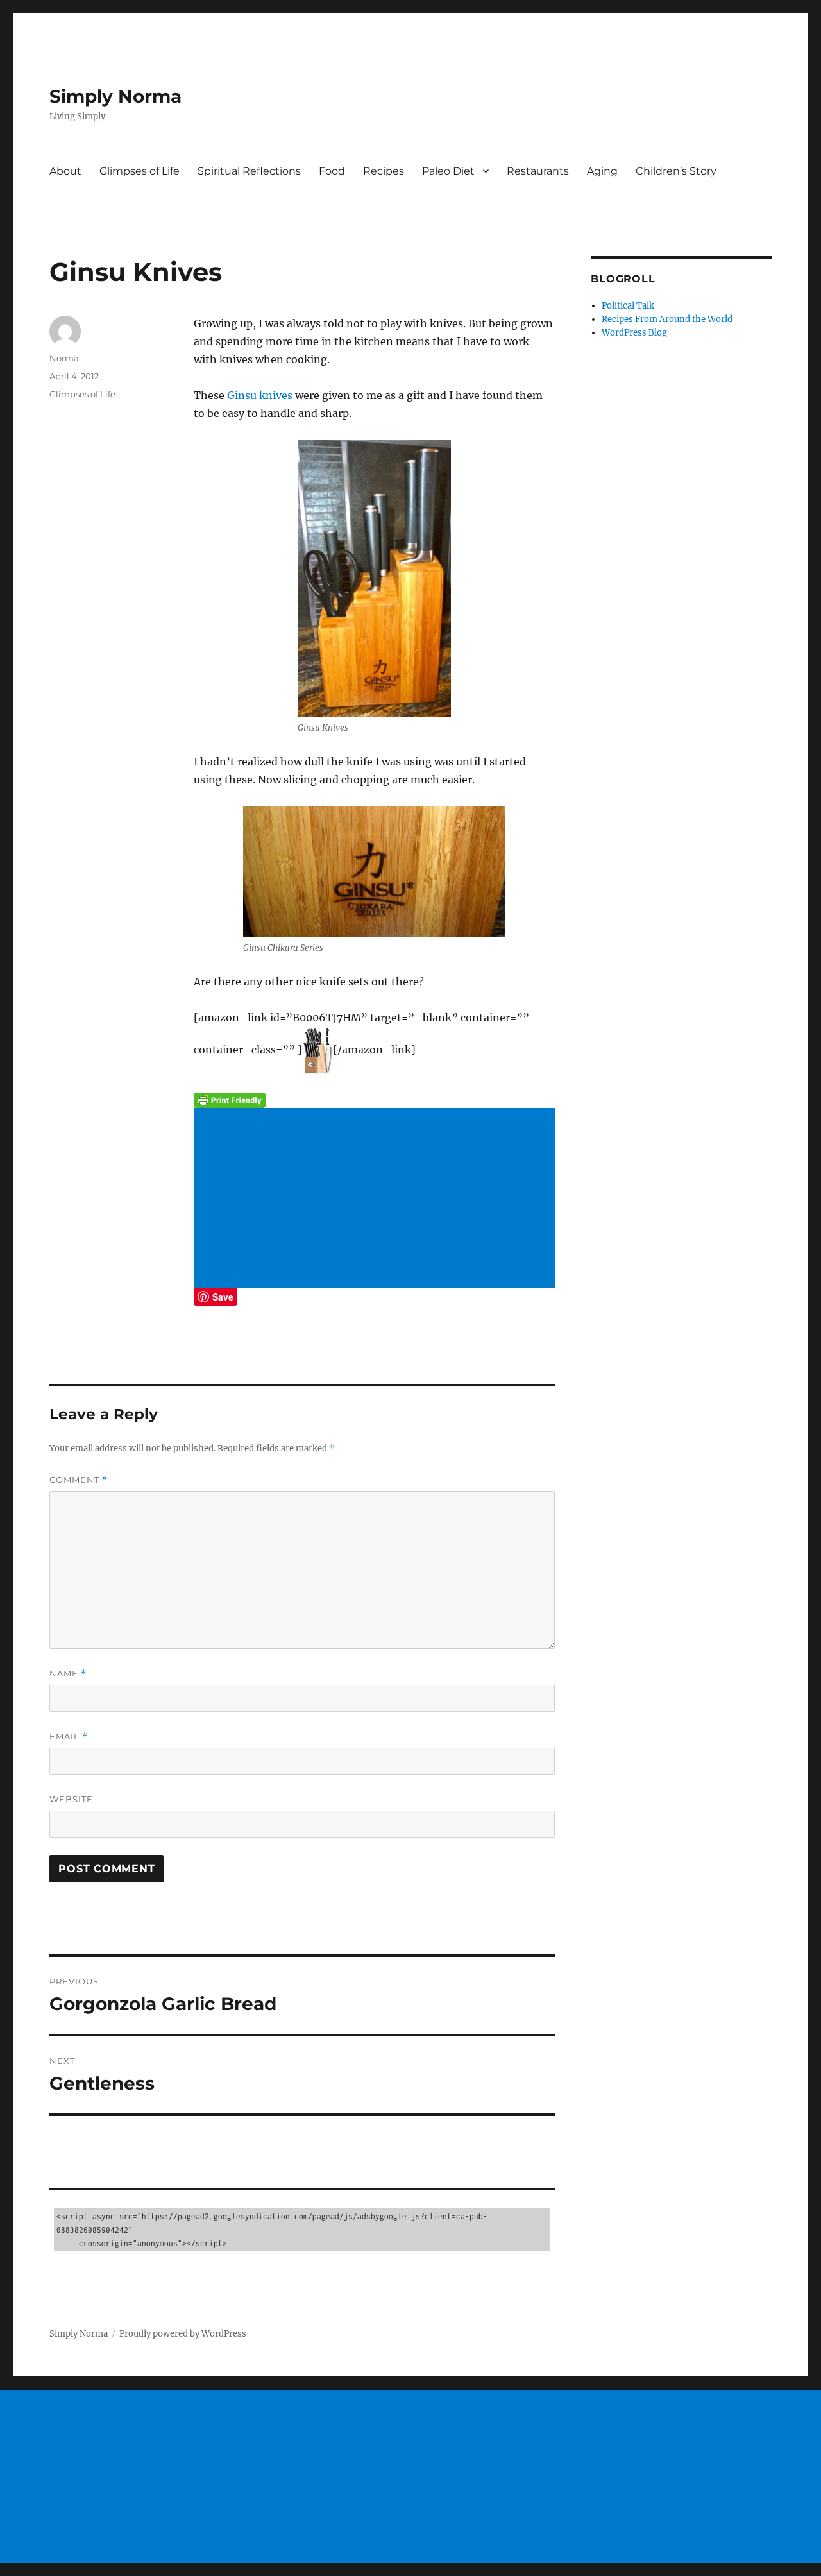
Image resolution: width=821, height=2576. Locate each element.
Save (223, 1297)
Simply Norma (115, 96)
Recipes (384, 171)
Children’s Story (676, 171)
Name (68, 1674)
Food (332, 171)
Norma (64, 358)
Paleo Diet (448, 171)
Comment (79, 1480)
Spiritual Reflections (249, 171)
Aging (602, 171)
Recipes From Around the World (667, 319)
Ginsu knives (260, 395)
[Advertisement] (377, 1199)
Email (69, 1736)
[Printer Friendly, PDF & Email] (374, 1100)
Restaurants (538, 171)
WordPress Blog (634, 333)
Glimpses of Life (140, 171)
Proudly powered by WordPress (183, 2334)
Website (71, 1799)
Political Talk (628, 306)
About (65, 171)
